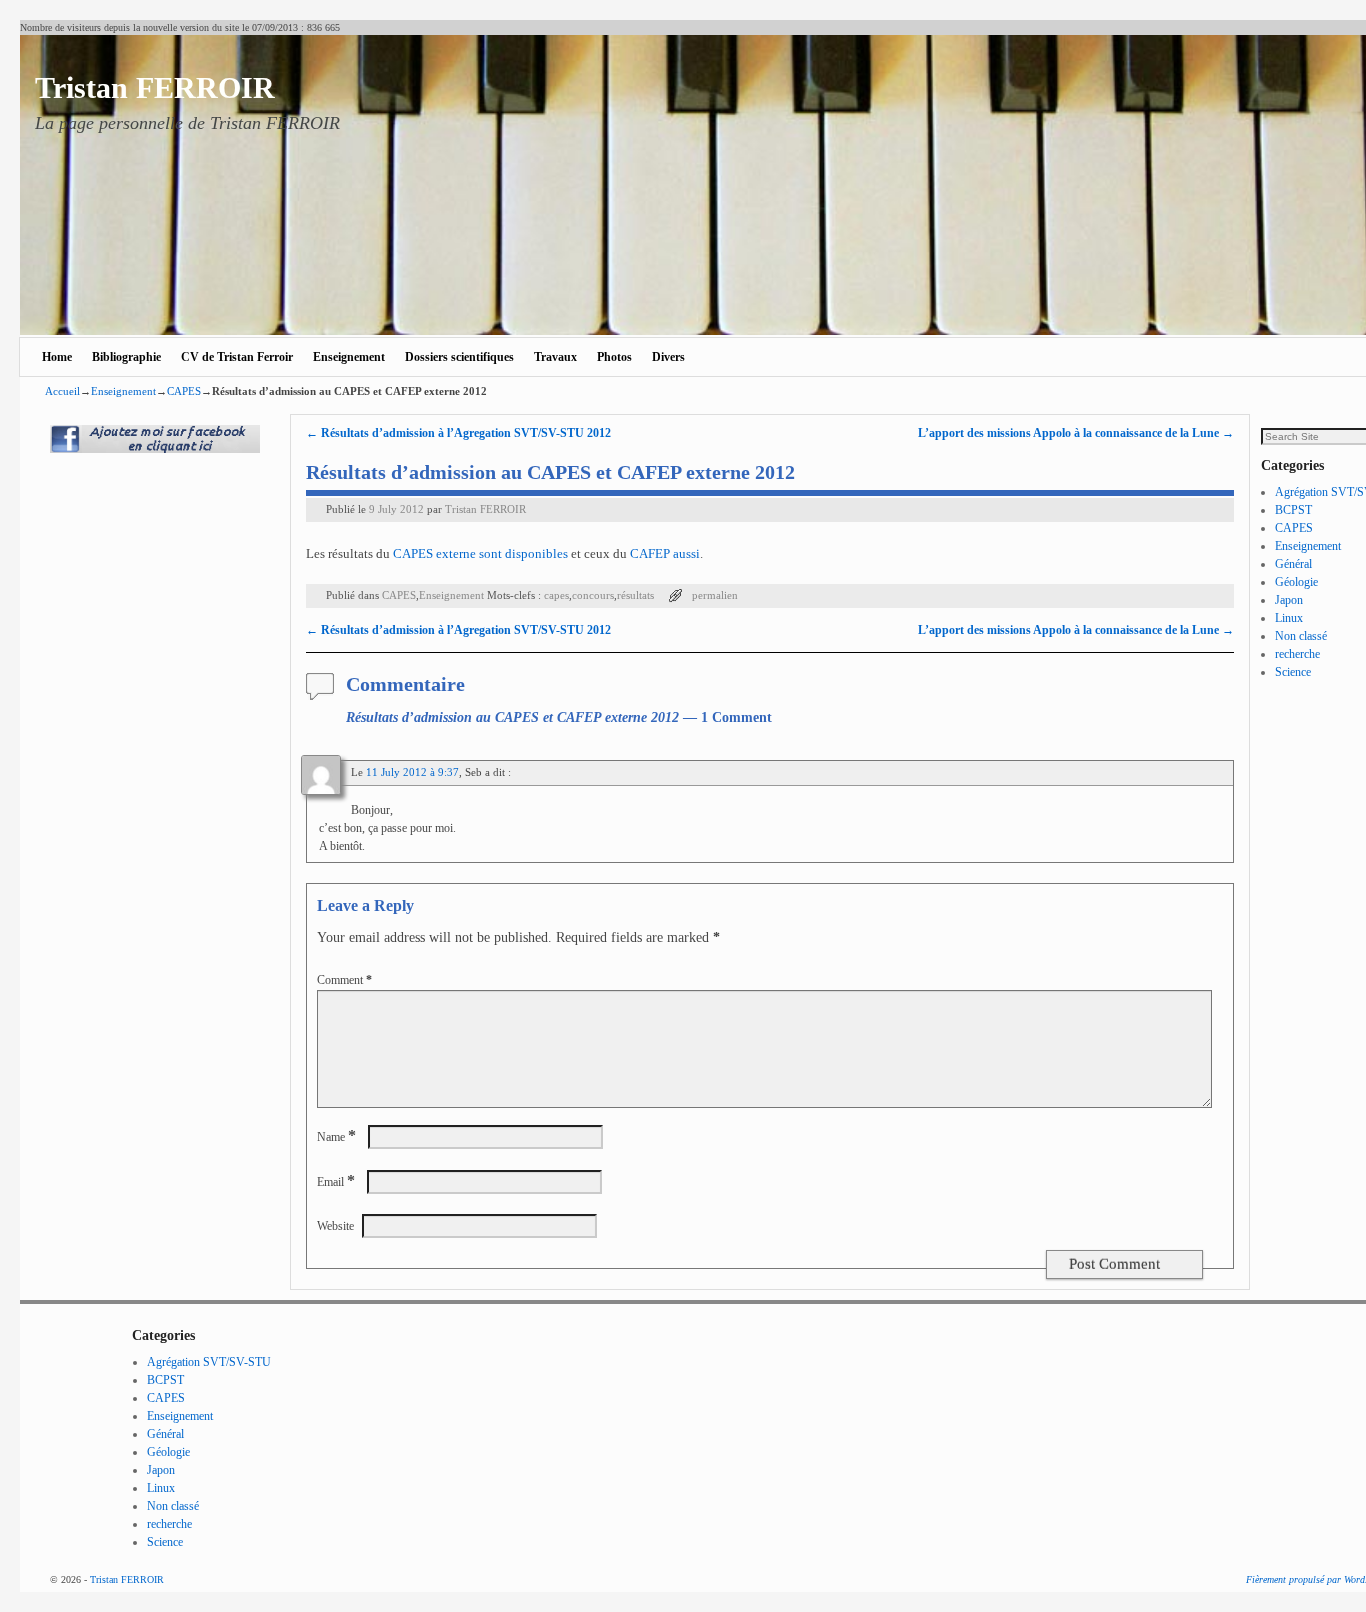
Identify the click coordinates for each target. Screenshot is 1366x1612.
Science (1293, 672)
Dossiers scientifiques (459, 357)
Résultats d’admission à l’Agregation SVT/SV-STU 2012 (458, 433)
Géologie (1296, 582)
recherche (1297, 654)
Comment (344, 980)
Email (336, 1182)
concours (593, 595)
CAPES (184, 391)
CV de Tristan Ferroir (237, 357)
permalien (715, 595)
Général (1293, 564)
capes (556, 595)
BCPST (1293, 510)
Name (336, 1137)
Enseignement (349, 357)
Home (57, 357)
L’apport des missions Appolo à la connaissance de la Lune (1076, 433)
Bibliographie (126, 357)
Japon (1289, 600)
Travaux (555, 357)
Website (335, 1226)
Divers (668, 357)
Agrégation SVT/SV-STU (209, 1362)
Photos (614, 357)
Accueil (62, 391)
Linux (1289, 618)
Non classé (1301, 636)
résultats (635, 595)
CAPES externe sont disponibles (480, 553)
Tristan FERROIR (155, 87)
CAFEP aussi (665, 553)
